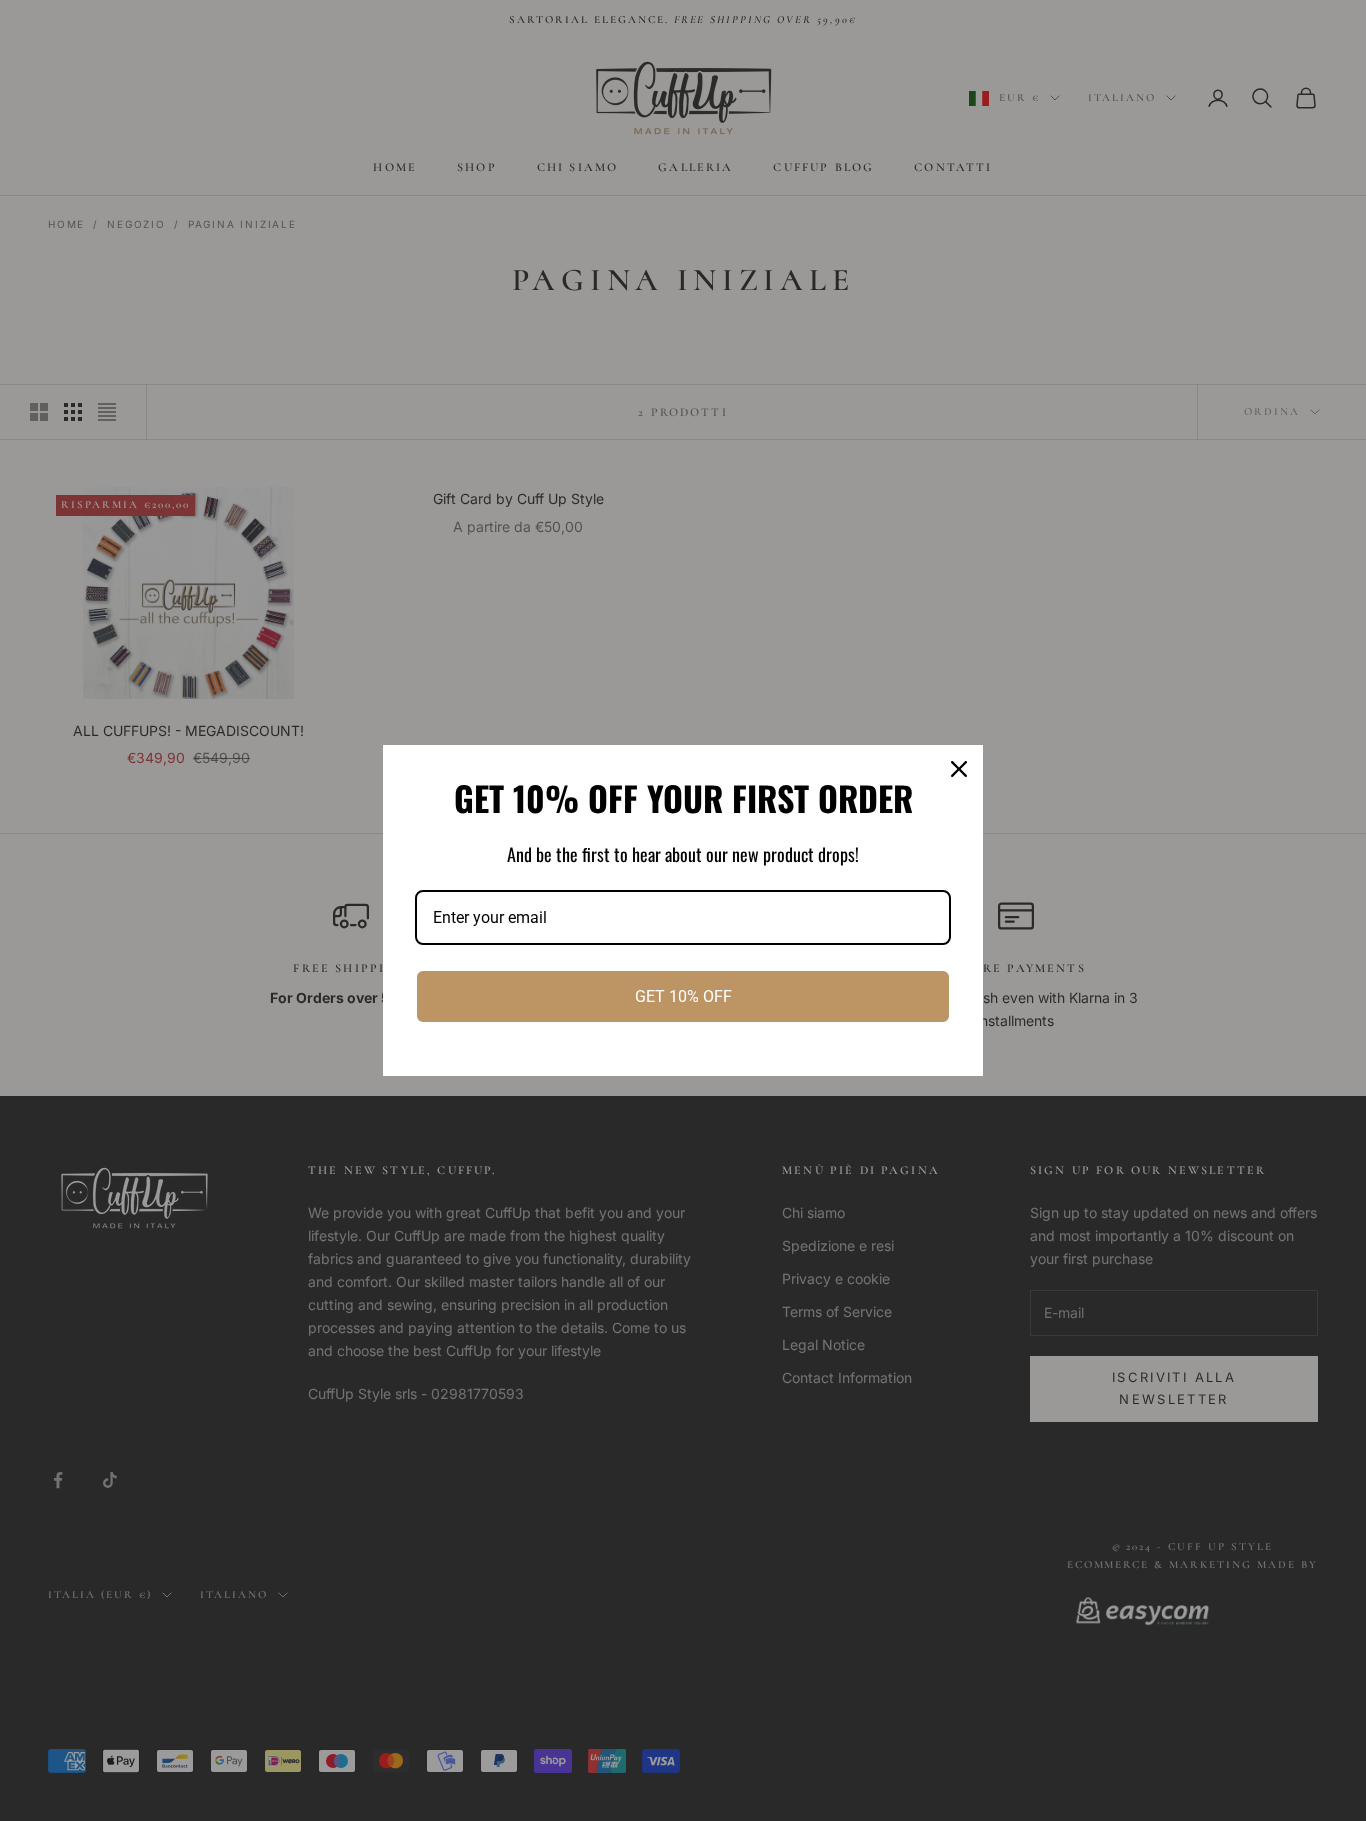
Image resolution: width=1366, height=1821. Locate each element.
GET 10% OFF (683, 996)
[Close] (959, 769)
